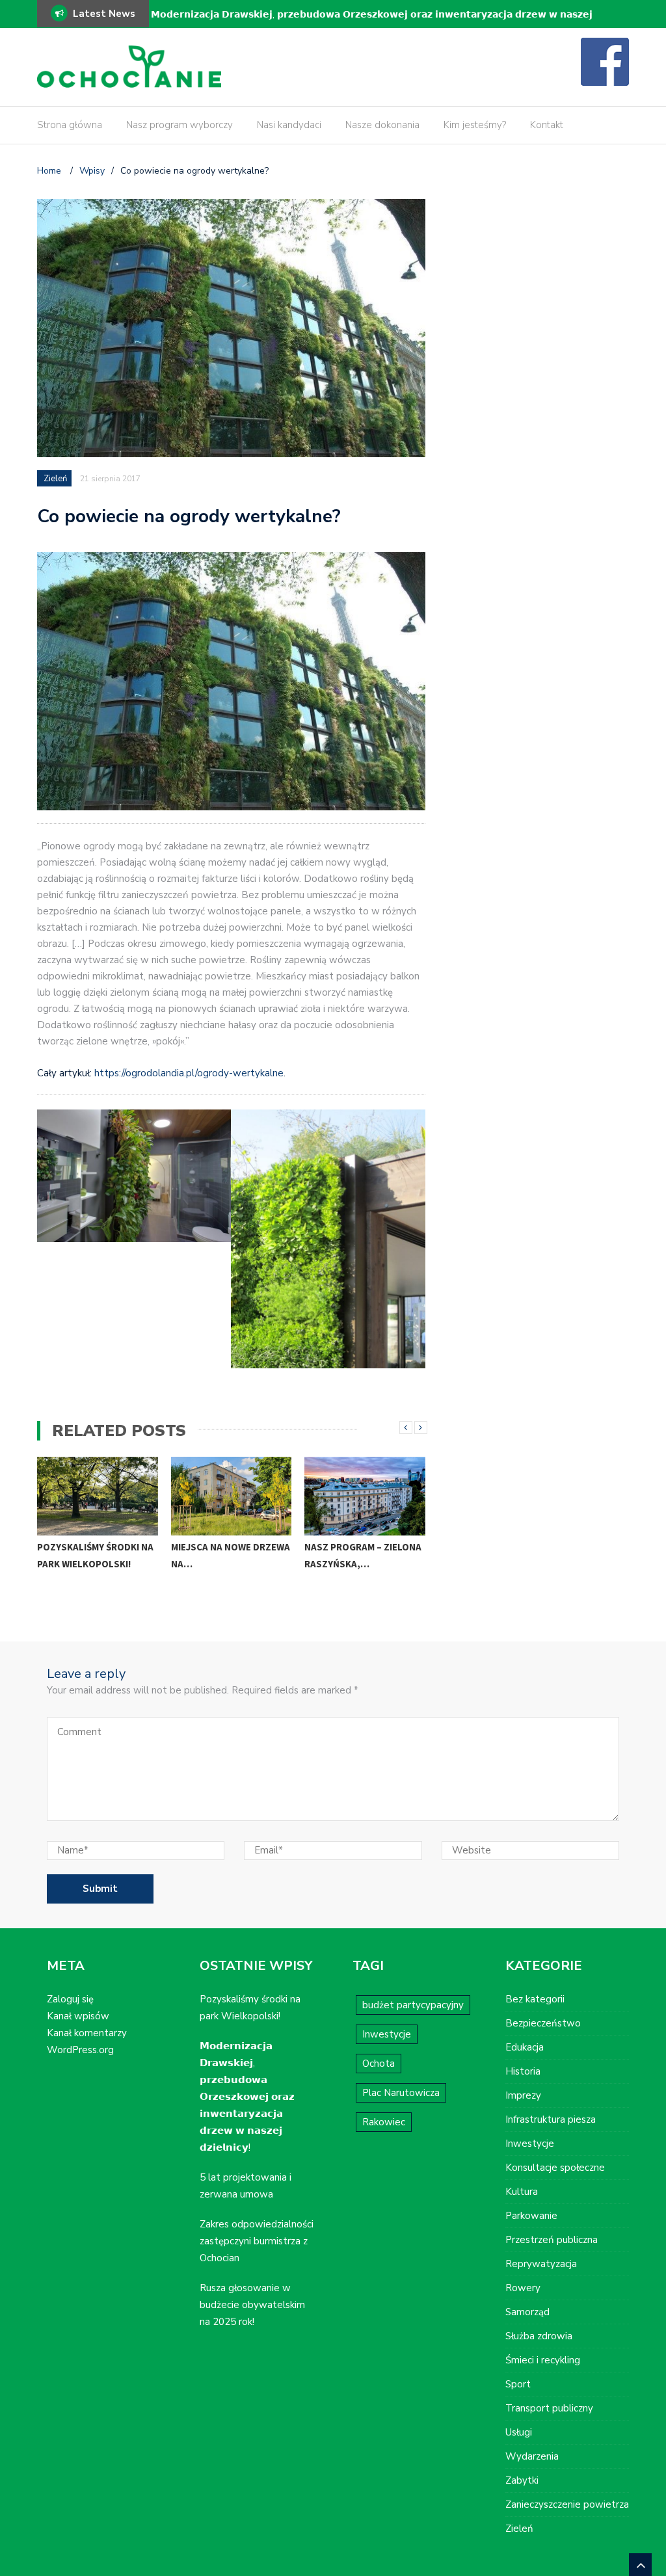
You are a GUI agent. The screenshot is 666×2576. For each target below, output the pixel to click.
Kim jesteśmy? (475, 125)
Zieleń (55, 479)
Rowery (523, 2288)
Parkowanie (531, 2216)
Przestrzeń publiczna (552, 2240)
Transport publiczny (549, 2408)
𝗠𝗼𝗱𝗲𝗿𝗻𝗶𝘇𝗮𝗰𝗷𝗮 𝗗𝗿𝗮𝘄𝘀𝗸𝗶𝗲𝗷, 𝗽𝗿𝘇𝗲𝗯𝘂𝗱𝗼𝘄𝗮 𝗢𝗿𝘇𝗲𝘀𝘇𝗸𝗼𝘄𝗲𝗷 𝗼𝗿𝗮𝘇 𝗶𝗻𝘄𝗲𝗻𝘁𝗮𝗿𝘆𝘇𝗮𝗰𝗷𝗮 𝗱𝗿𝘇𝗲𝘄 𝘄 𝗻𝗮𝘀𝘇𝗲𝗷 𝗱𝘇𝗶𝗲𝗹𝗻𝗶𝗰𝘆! (372, 23)
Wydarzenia (532, 2456)
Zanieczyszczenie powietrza (567, 2504)
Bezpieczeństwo (543, 2023)
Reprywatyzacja (541, 2264)
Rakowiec (384, 2122)
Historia (523, 2071)
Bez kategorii (535, 1999)
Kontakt (547, 125)
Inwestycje (387, 2034)
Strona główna (70, 125)
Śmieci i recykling (543, 2360)
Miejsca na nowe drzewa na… (231, 1555)
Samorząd (527, 2312)
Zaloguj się (70, 1999)
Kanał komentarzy (87, 2033)
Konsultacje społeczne (555, 2168)
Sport (518, 2384)
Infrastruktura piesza (551, 2119)
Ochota (379, 2064)
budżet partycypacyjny (413, 2005)
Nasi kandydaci (289, 125)
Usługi (519, 2432)
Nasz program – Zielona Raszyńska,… (363, 1555)
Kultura (522, 2192)
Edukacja (525, 2047)
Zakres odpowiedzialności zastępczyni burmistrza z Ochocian (257, 2241)
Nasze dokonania (382, 125)
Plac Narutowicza (401, 2093)
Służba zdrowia (539, 2336)
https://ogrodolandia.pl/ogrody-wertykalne (189, 1073)
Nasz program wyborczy (180, 125)
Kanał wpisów (78, 2016)
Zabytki (522, 2480)
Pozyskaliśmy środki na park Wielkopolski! (95, 1555)
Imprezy (523, 2095)
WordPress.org (80, 2050)
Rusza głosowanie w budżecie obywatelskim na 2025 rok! (252, 2305)
